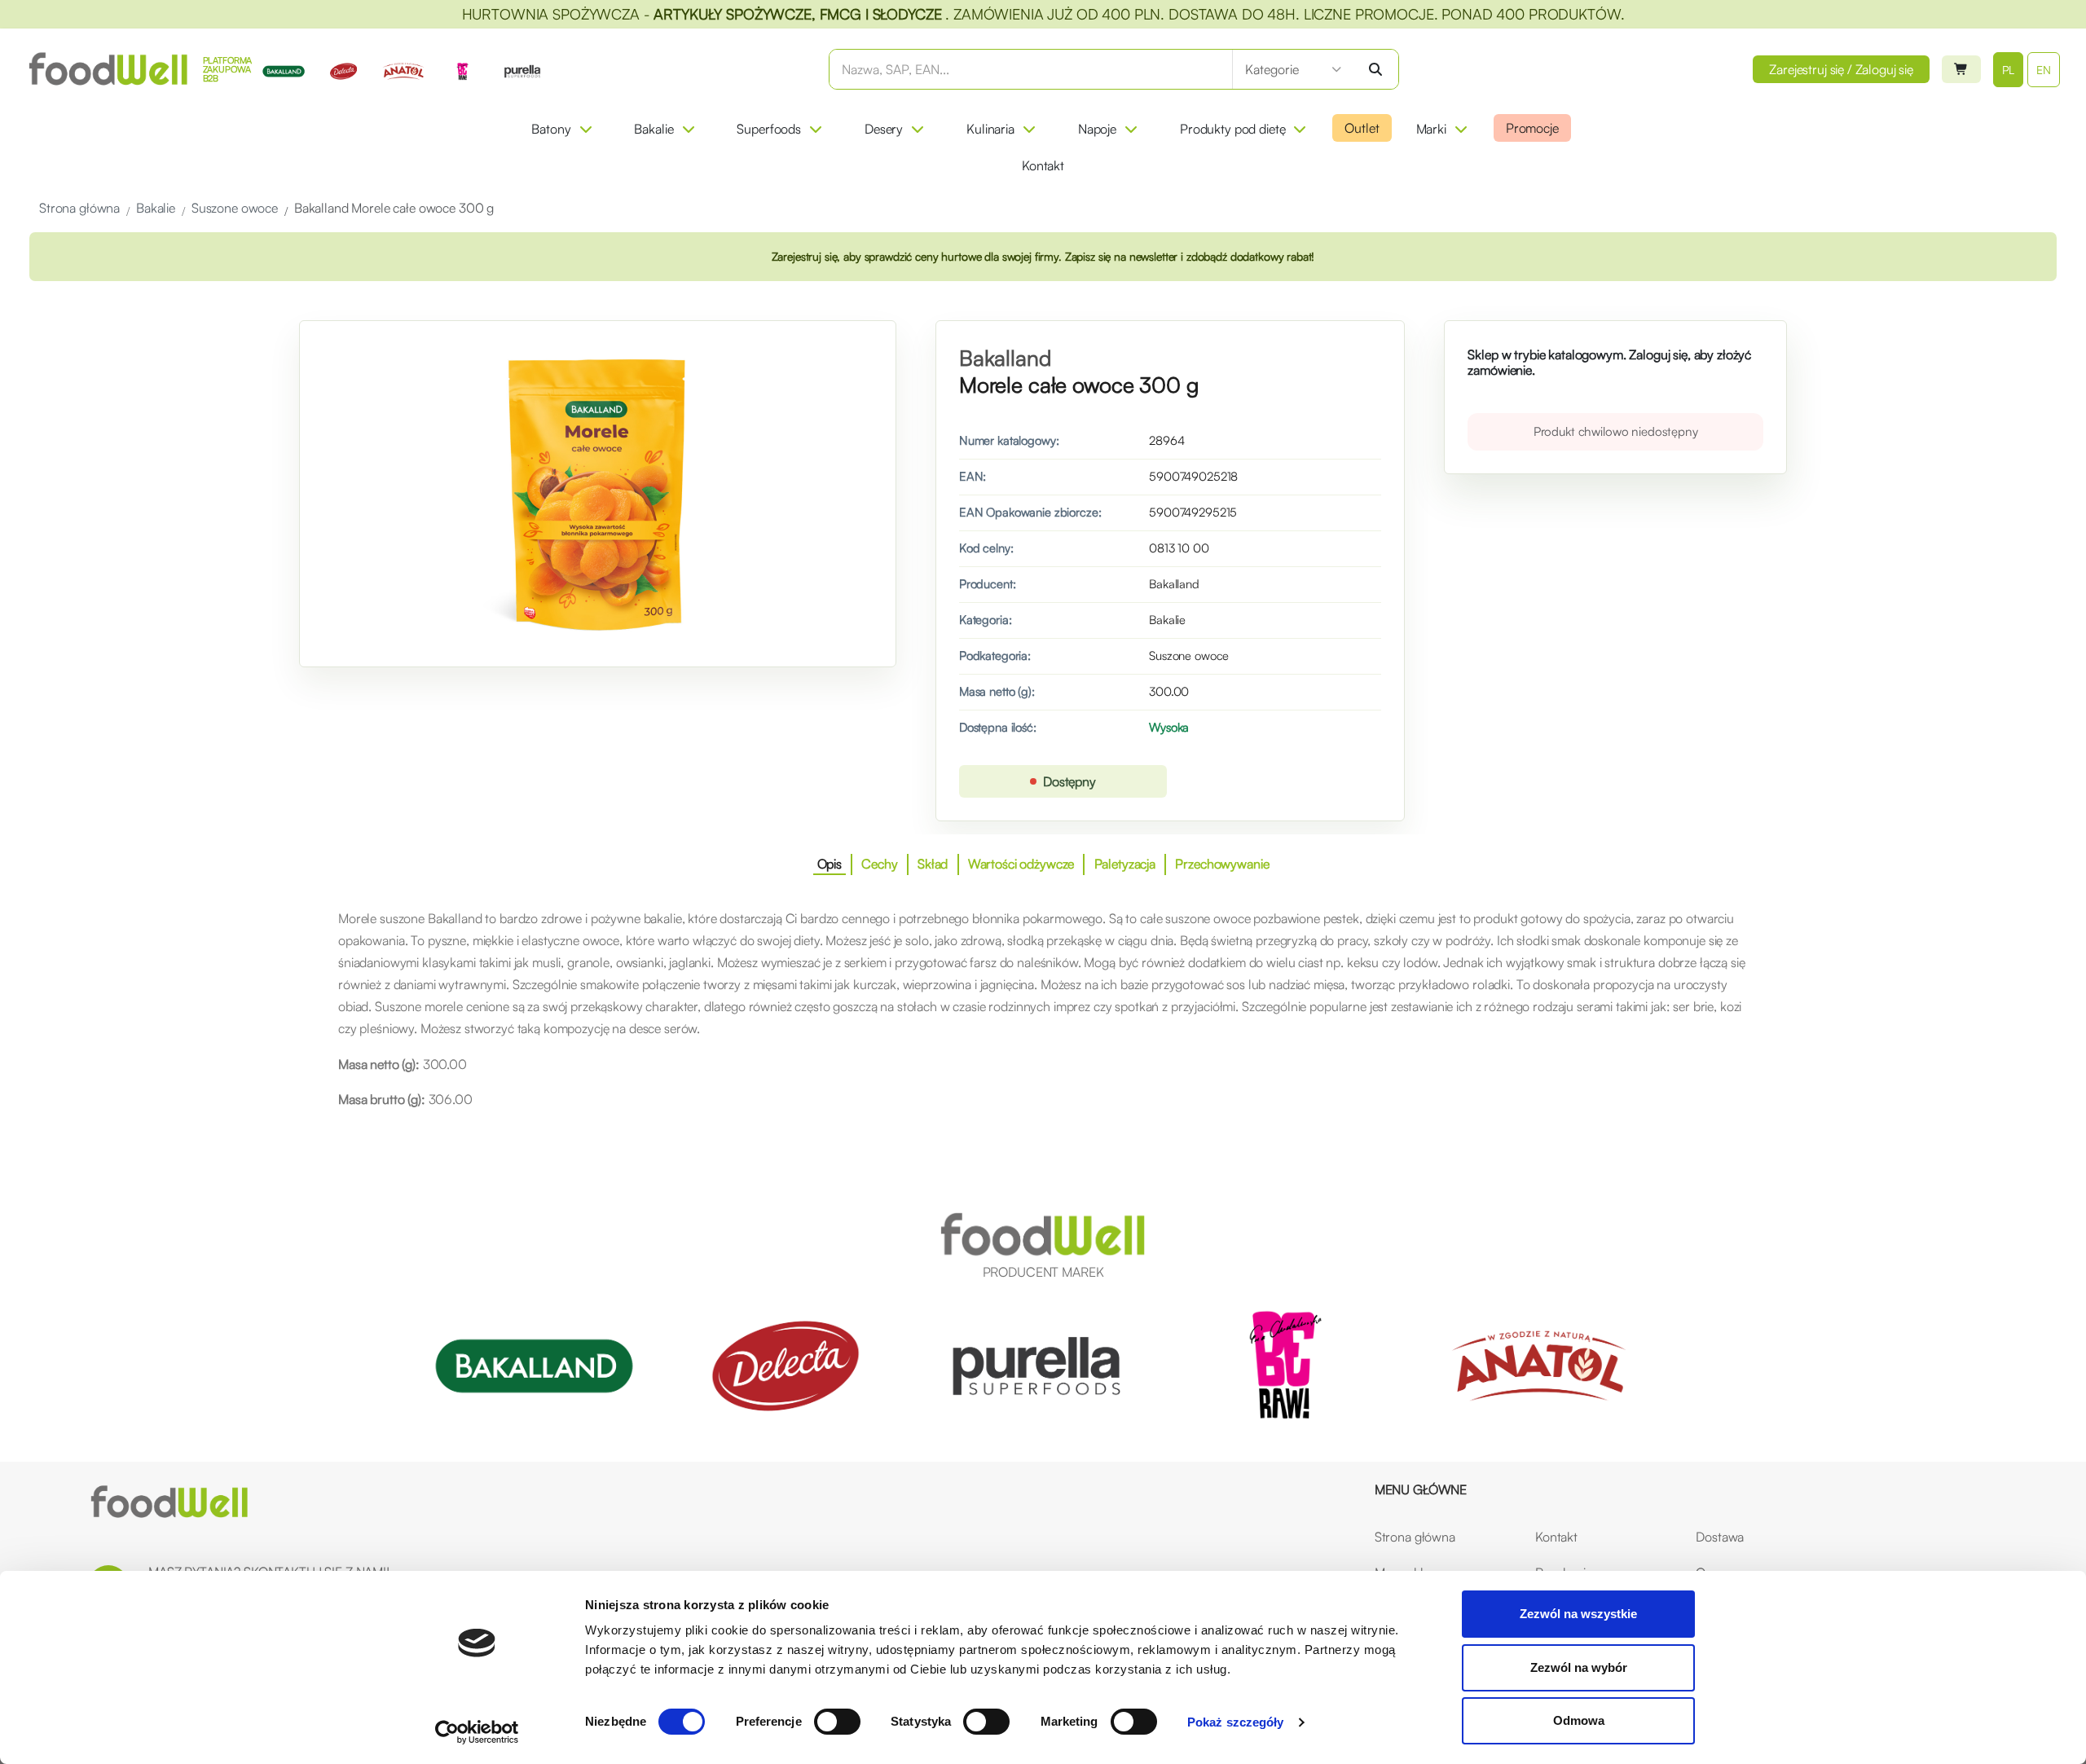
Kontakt (1043, 165)
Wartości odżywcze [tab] (1021, 864)
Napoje (1097, 129)
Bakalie (654, 129)
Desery (884, 129)
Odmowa (1579, 1720)
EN (2044, 70)
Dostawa (1720, 1537)
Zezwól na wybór (1579, 1667)
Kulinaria (990, 129)
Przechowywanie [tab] (1222, 864)
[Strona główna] (169, 1502)
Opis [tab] (830, 864)
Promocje (1532, 128)
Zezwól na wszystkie (1578, 1614)
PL (2009, 70)
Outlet (1362, 128)
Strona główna (1415, 1537)
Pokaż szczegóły (1236, 1722)
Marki (1431, 129)
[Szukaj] (1375, 69)
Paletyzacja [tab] (1125, 864)
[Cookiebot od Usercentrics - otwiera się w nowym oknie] (477, 1732)
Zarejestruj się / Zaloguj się (1841, 69)
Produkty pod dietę (1232, 129)
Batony (551, 129)
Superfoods (769, 129)
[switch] (837, 1722)
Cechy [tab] (879, 864)
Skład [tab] (933, 864)
